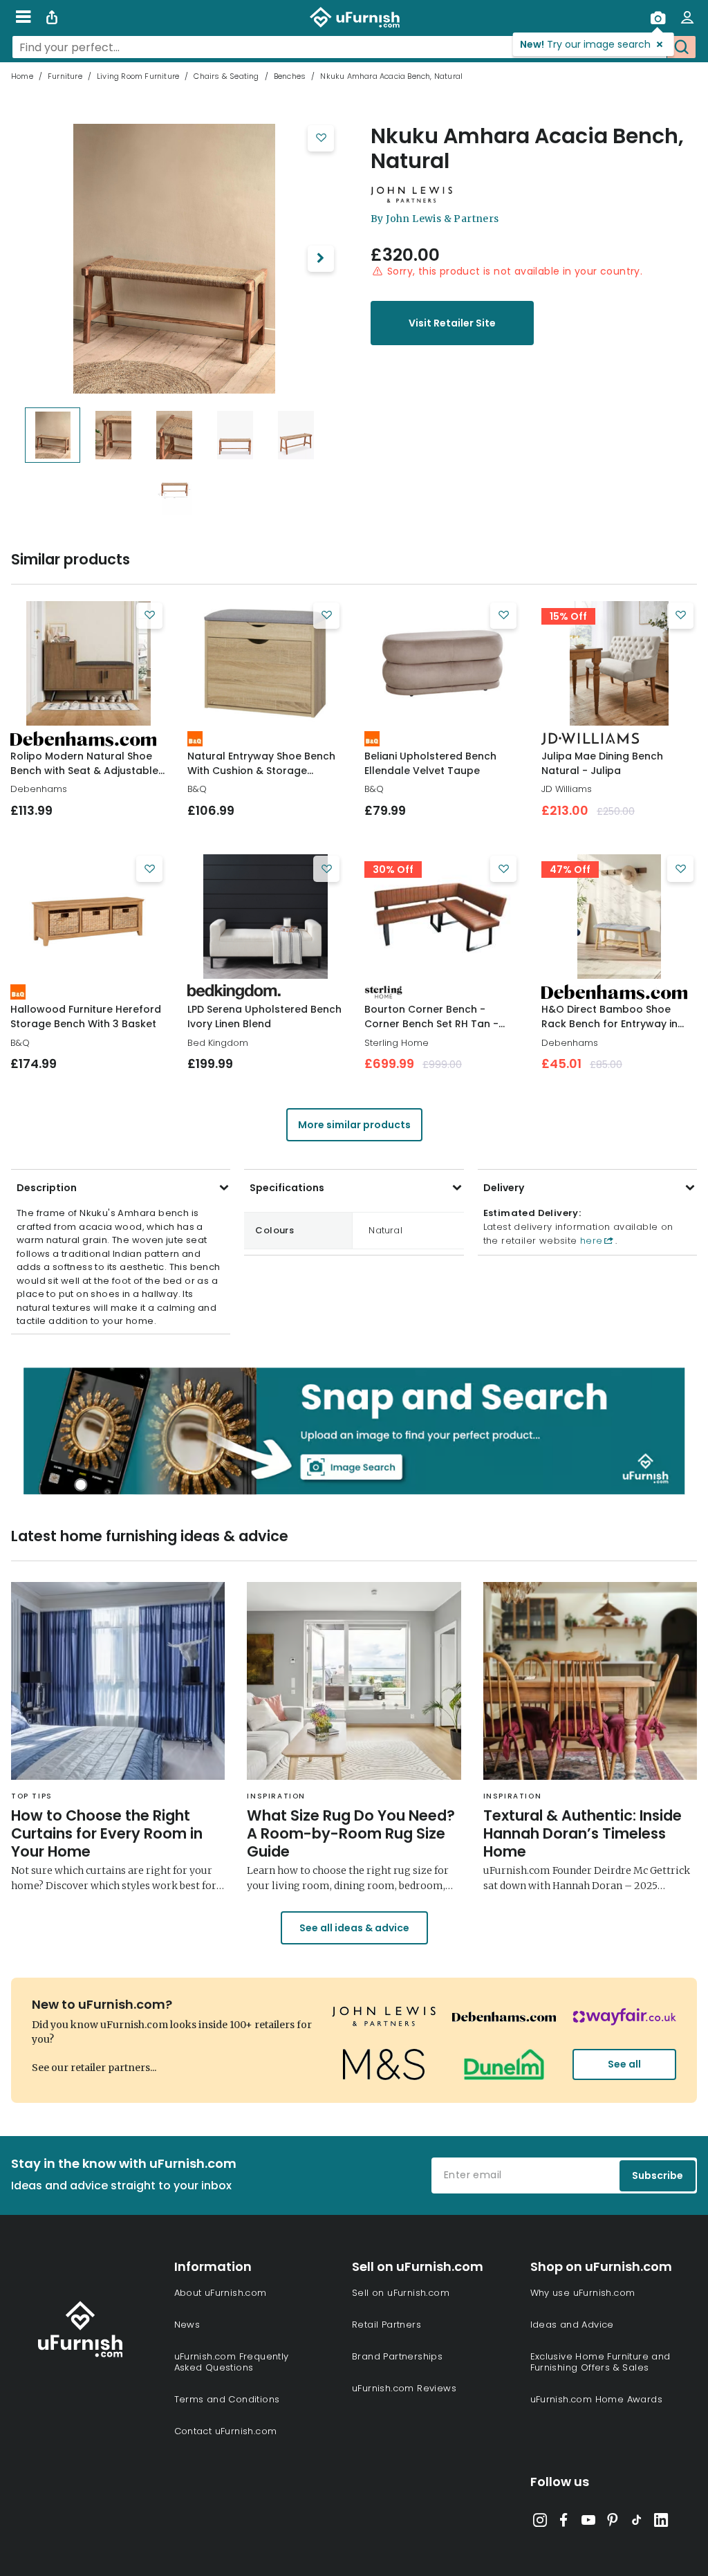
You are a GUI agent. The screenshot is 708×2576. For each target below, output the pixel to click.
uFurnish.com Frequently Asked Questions (232, 2362)
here (590, 1241)
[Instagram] (540, 2523)
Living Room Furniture (138, 76)
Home (22, 76)
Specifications (287, 1188)
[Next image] (321, 259)
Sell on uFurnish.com (401, 2293)
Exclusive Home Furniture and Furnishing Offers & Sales (600, 2362)
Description (47, 1188)
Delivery (504, 1188)
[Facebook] (564, 2523)
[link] (88, 663)
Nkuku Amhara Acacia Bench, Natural (527, 149)
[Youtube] (588, 2523)
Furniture (65, 76)
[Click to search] (681, 47)
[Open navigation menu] (23, 17)
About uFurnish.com (221, 2293)
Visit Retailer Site (452, 323)
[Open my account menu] (687, 17)
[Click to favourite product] (321, 138)
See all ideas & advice (354, 1928)
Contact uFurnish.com (226, 2431)
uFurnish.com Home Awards (597, 2399)
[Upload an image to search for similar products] (658, 17)
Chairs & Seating (226, 76)
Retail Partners (386, 2325)
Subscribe (658, 2175)
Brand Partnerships (397, 2356)
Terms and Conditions (227, 2399)
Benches (290, 76)
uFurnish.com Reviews (404, 2388)
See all (624, 2064)
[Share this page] (52, 17)
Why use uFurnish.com (583, 2293)
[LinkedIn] (661, 2523)
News (187, 2325)
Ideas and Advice (572, 2325)
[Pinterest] (613, 2523)
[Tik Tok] (637, 2523)
